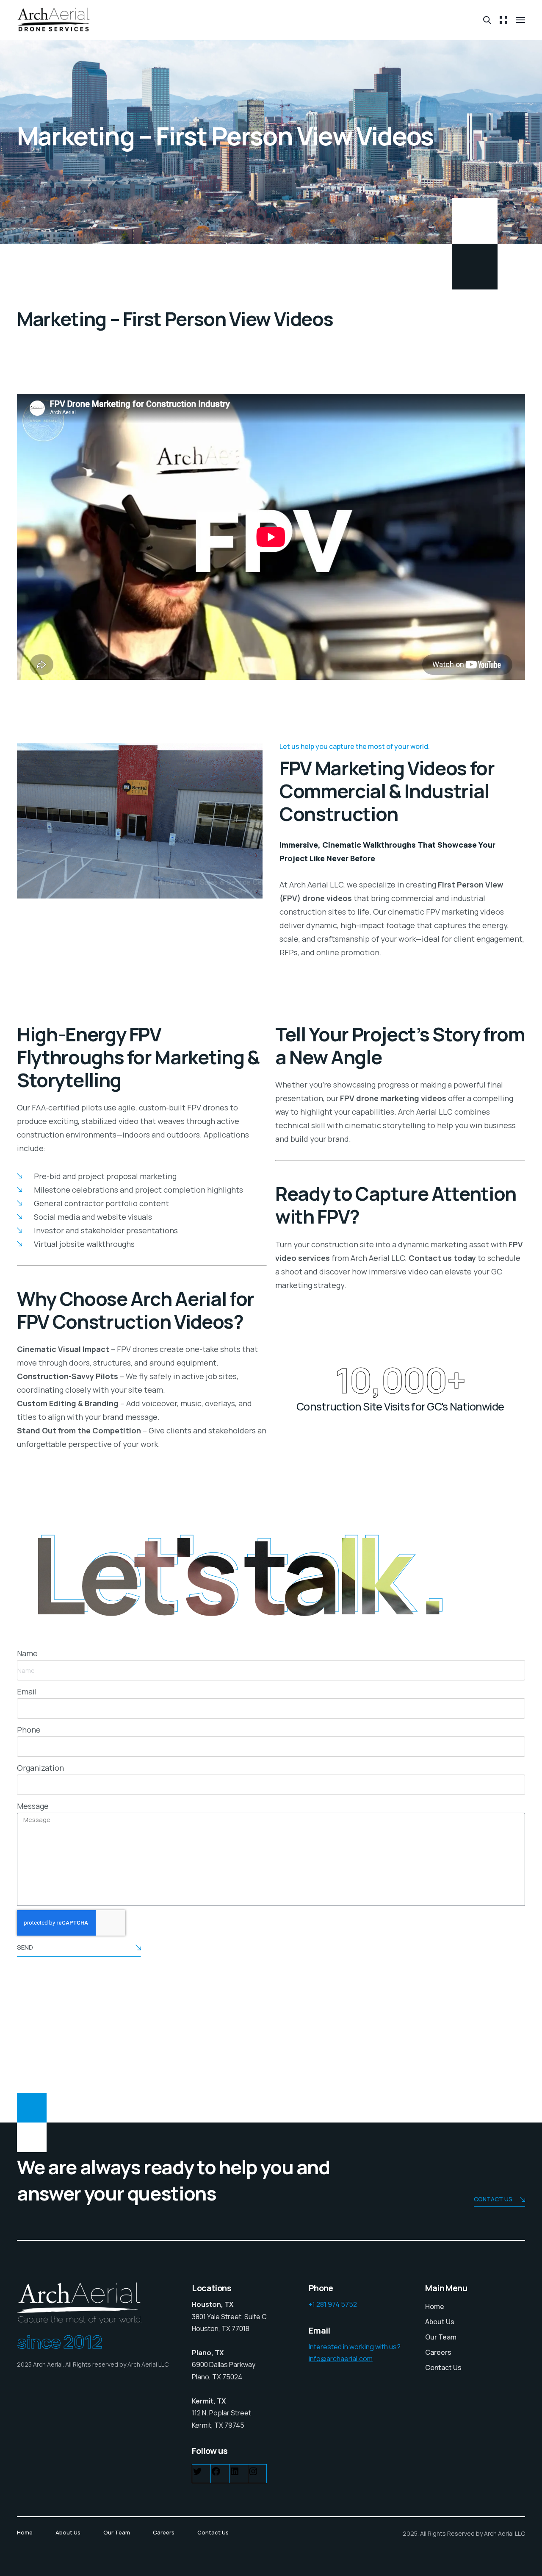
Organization (40, 1768)
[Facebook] (216, 2473)
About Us (440, 2322)
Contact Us (443, 2367)
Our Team (441, 2337)
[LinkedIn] (235, 2473)
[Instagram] (253, 2473)
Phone (29, 1730)
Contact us (493, 2199)
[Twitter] (197, 2473)
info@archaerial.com (341, 2359)
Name (27, 1653)
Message (33, 1806)
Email (27, 1691)
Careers (438, 2352)
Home (435, 2306)
